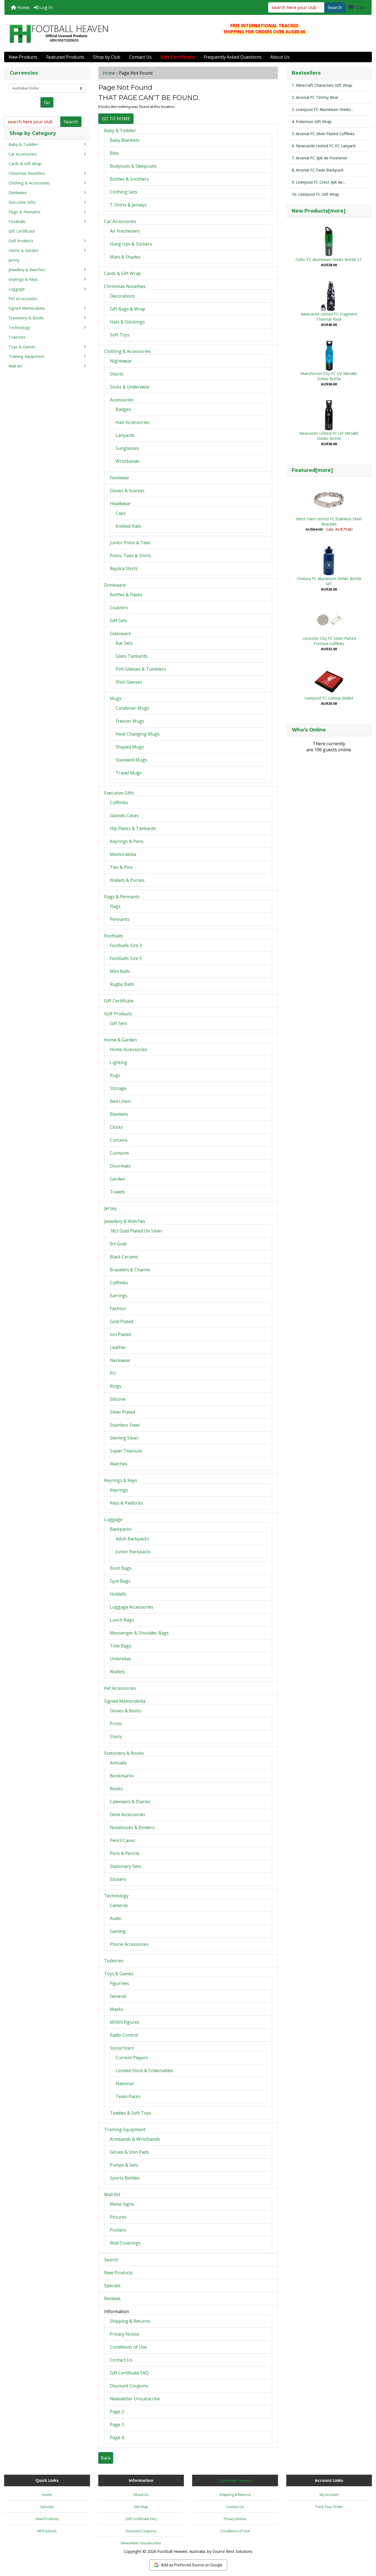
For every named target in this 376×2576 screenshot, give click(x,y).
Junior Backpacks (133, 1552)
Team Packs (128, 2096)
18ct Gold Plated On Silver (136, 1231)
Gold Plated (122, 1321)
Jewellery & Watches (125, 1221)
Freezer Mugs (130, 721)
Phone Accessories (129, 1944)
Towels (117, 1192)
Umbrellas (120, 1659)
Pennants (120, 919)
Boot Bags (121, 1568)
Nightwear (121, 361)
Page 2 (117, 2412)
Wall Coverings (125, 2243)
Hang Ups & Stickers (131, 244)
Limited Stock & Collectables (144, 2071)
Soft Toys (120, 335)
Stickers (118, 1879)
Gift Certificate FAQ (129, 2373)
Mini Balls (120, 971)
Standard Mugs (131, 760)
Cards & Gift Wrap (122, 273)
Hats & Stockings (127, 322)
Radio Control (124, 2035)
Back (106, 2458)
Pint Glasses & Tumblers (141, 669)
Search (335, 7)
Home (23, 7)
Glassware (120, 633)
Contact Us (140, 57)
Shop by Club (107, 57)
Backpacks (121, 1529)
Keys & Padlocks (126, 1503)
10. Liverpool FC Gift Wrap (315, 194)
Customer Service (235, 2480)
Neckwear (120, 1360)
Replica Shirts (124, 568)
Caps (121, 513)
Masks (117, 2009)
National (125, 2083)
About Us (280, 57)
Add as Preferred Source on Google (192, 2565)
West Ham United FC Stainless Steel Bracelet (329, 521)
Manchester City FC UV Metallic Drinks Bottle (329, 376)
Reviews (112, 2298)
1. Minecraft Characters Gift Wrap (322, 85)
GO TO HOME (116, 119)
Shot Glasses (129, 682)
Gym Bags (120, 1581)
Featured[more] (312, 470)
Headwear (120, 504)
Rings (116, 1386)
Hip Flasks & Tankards (133, 828)
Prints (116, 1724)
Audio (116, 1918)
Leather (118, 1347)
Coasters (119, 608)
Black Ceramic (124, 1257)
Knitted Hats (128, 526)
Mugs (116, 698)
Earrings (119, 1296)
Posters (118, 2230)
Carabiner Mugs (132, 708)
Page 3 (117, 2425)
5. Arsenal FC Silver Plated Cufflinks (323, 134)
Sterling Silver (124, 1438)
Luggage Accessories (132, 1607)
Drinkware (115, 585)
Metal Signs (122, 2204)
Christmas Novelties (125, 286)
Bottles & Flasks (126, 595)
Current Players (132, 2058)
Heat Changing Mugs (138, 734)
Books (116, 1789)
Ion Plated (120, 1334)
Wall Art (112, 2194)
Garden (117, 1179)
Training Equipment (125, 2129)
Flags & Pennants (122, 897)
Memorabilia (123, 854)
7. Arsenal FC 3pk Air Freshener (320, 158)
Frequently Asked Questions (233, 57)
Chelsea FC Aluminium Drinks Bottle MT (329, 581)
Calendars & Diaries (130, 1802)
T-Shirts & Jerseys (128, 205)
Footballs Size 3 (126, 945)
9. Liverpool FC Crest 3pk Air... (318, 182)
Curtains (119, 1140)
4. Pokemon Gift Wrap (312, 122)
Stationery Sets (126, 1866)
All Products (47, 2531)
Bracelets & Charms (130, 1270)
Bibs (114, 153)
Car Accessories (120, 221)
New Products (23, 57)
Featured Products (65, 57)
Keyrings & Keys (121, 1480)
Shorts (117, 374)
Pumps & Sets (124, 2165)
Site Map (141, 2507)
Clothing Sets (124, 192)
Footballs (114, 936)
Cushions (119, 1153)
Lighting (118, 1062)
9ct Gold (118, 1244)
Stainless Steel (125, 1425)
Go (47, 102)
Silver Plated (122, 1412)
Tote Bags (121, 1646)
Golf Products (118, 1014)
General (118, 1996)
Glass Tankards (132, 656)
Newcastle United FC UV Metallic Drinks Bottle (329, 436)
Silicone (118, 1399)
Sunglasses (127, 448)
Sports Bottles (125, 2178)
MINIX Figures (125, 2022)
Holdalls (118, 1594)
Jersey (110, 1208)
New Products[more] (319, 211)
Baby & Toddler (120, 130)
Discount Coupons (129, 2386)
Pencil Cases (122, 1840)
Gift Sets (118, 621)
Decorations (122, 296)
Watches (119, 1464)
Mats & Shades (125, 257)
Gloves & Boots (126, 1711)
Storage (118, 1088)
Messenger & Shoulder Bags (139, 1633)
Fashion (118, 1309)
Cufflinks (119, 803)
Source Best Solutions (232, 2551)
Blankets (119, 1114)
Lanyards (125, 435)
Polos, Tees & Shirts (130, 556)
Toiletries (114, 1961)
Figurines (119, 1983)
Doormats (120, 1166)
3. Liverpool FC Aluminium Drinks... (322, 109)
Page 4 (117, 2438)
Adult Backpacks (132, 1539)
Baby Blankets (125, 140)
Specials (112, 2286)
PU (113, 1373)
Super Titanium (126, 1451)
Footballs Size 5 (126, 958)
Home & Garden (120, 1040)
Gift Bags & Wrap (128, 309)
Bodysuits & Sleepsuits (133, 166)
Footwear (120, 478)
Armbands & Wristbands (135, 2139)
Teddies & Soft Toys (130, 2113)
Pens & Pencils (125, 1853)
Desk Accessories (128, 1815)
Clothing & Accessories (127, 351)
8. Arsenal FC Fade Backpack (318, 170)
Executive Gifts (119, 793)
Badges (123, 409)
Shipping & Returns (130, 2321)
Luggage (113, 1519)
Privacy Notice (124, 2334)
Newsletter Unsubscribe (135, 2399)
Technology (116, 1896)
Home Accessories (129, 1049)
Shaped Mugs (130, 747)
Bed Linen (120, 1101)
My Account (329, 2495)
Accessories (122, 400)
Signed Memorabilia (125, 1701)
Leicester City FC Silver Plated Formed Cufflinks (329, 641)
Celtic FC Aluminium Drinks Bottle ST (329, 259)
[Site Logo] (59, 34)
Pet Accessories (120, 1688)
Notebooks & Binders (132, 1827)
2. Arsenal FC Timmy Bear (315, 97)
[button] (366, 2549)
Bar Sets (124, 643)
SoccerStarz (122, 2048)
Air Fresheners (125, 231)
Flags (115, 906)
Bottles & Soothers (129, 179)
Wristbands (127, 461)
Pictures (118, 2217)
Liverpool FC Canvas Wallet (329, 698)
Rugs (115, 1075)
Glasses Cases (124, 815)
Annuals (118, 1763)
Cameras (119, 1905)
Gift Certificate (119, 1001)
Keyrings (119, 1490)
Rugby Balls (122, 984)
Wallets (117, 1672)
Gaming (118, 1931)
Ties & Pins (121, 867)
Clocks (116, 1127)
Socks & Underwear (130, 387)
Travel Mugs (129, 773)
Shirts (116, 1737)
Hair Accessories (133, 422)
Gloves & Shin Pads (129, 2152)
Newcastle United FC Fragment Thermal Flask (329, 317)
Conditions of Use (128, 2347)
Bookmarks (122, 1776)
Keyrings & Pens (127, 841)
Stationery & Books (124, 1753)
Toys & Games (119, 1974)
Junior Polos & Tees (130, 543)
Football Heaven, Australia (181, 2551)
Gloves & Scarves (127, 491)
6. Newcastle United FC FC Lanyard (324, 146)
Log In (45, 7)
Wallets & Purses (127, 880)
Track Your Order (329, 2507)
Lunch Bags (122, 1620)
